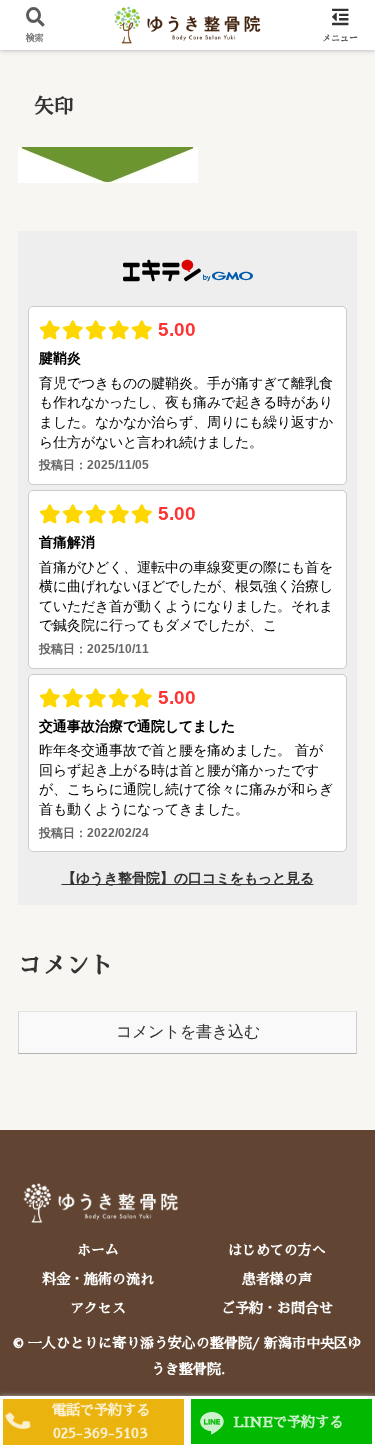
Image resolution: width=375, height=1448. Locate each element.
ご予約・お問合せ (277, 1308)
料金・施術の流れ (98, 1279)
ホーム (98, 1250)
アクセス (98, 1308)
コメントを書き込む (188, 1031)
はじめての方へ (277, 1250)
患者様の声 (277, 1279)
